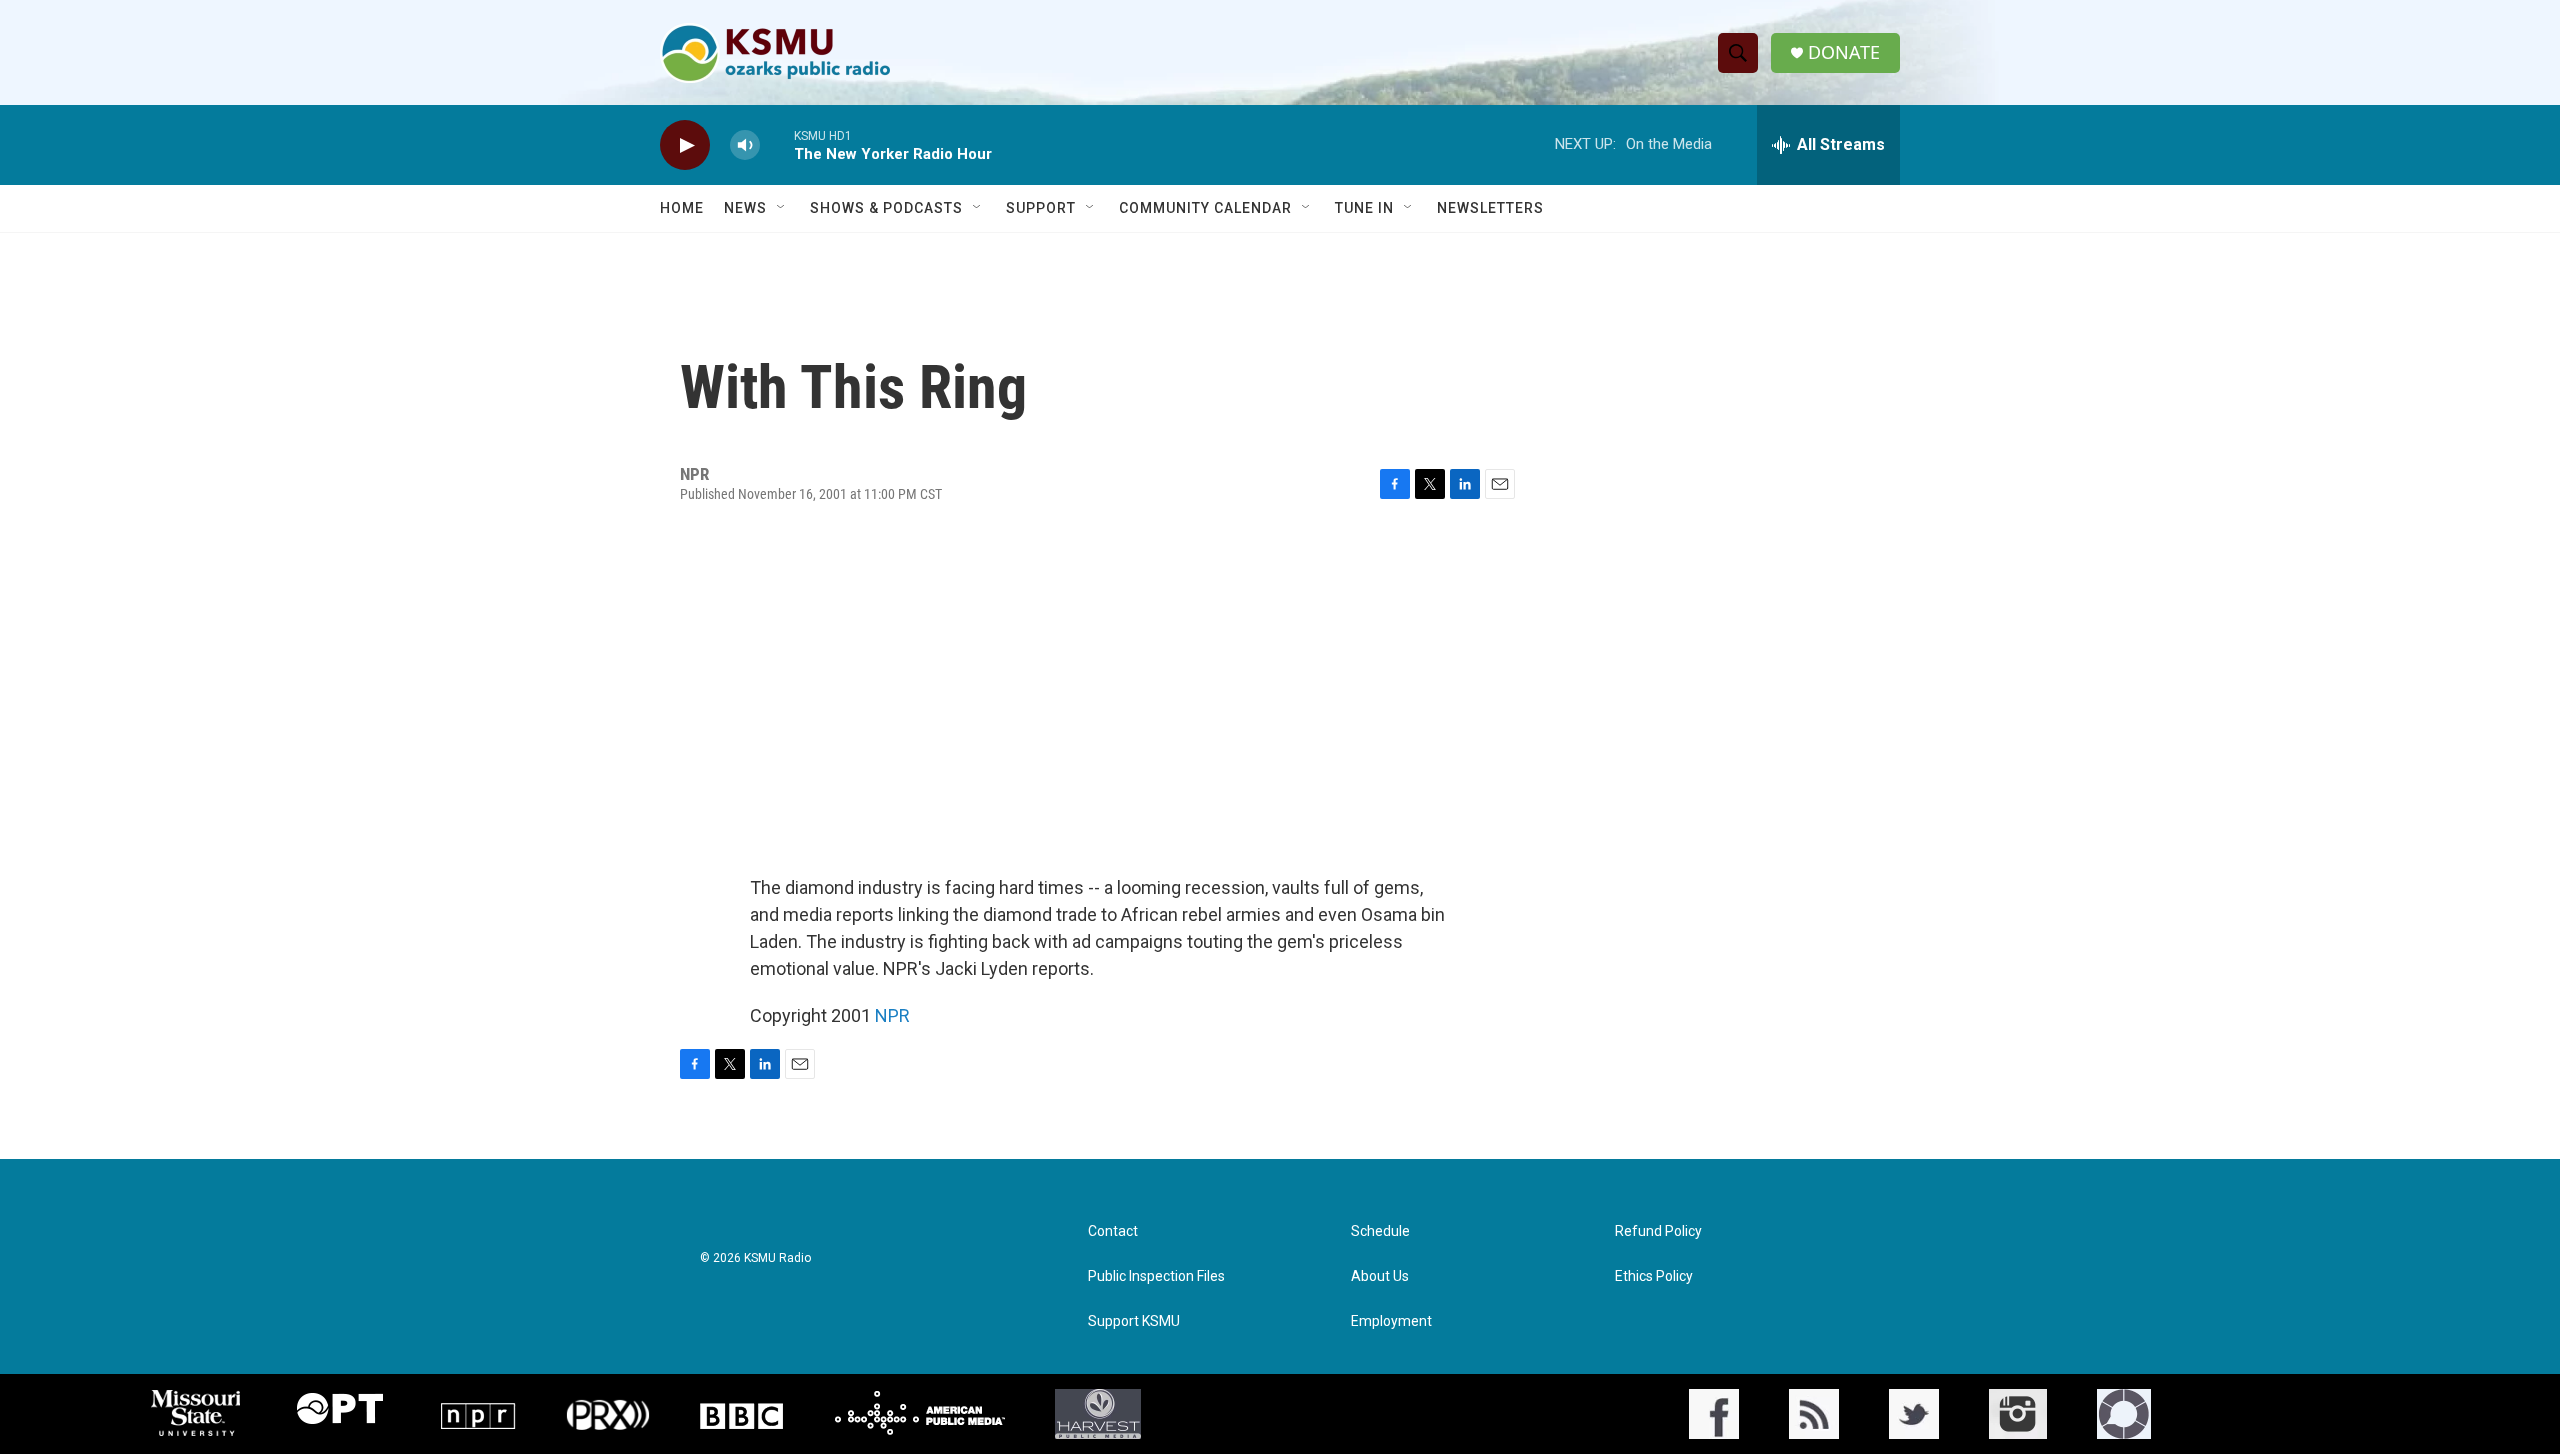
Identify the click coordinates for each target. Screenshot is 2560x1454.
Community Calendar (1205, 208)
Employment (1391, 1321)
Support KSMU (1134, 1321)
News (745, 208)
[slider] (777, 144)
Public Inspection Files (1156, 1276)
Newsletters (1490, 208)
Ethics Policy (1654, 1276)
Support (1041, 208)
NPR (892, 1015)
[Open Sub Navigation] (782, 208)
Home (682, 208)
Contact (1113, 1231)
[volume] (745, 145)
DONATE (1844, 52)
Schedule (1380, 1231)
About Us (1380, 1276)
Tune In (1364, 208)
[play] (685, 145)
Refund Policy (1658, 1231)
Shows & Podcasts (886, 208)
